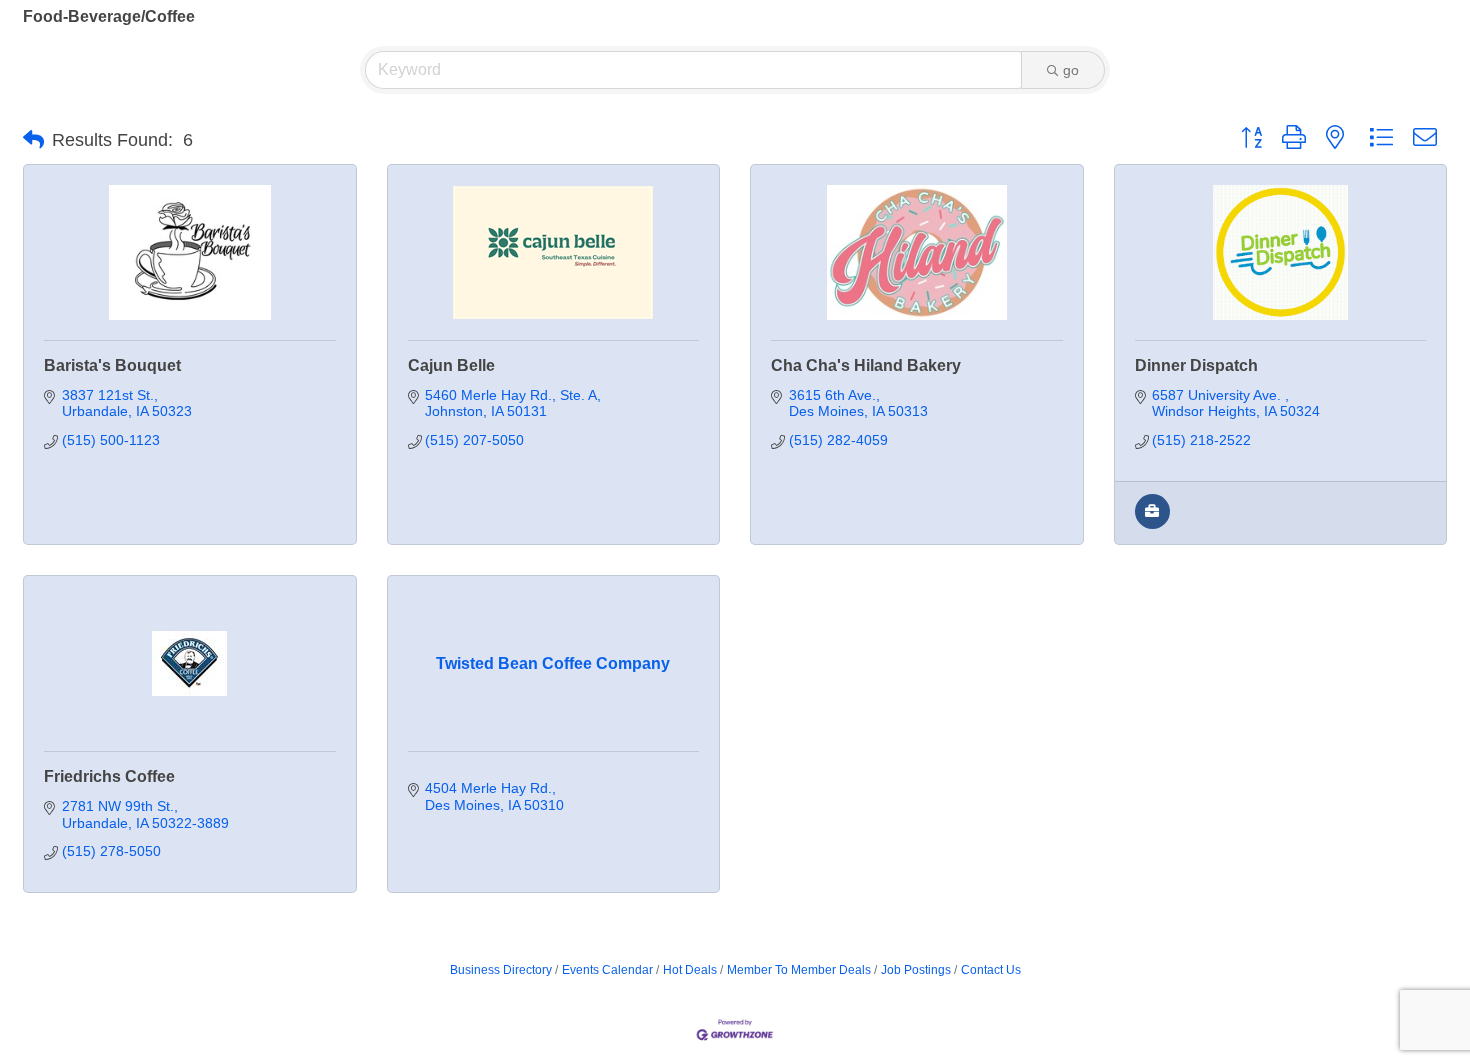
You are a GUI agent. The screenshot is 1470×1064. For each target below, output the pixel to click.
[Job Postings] (1152, 524)
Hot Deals (690, 970)
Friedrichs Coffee (109, 776)
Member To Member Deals (799, 970)
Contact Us (991, 970)
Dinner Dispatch (1196, 365)
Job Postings (916, 970)
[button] (33, 140)
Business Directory (501, 970)
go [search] (1071, 70)
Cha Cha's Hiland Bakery (866, 365)
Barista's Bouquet (112, 365)
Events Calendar (607, 970)
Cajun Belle (451, 365)
